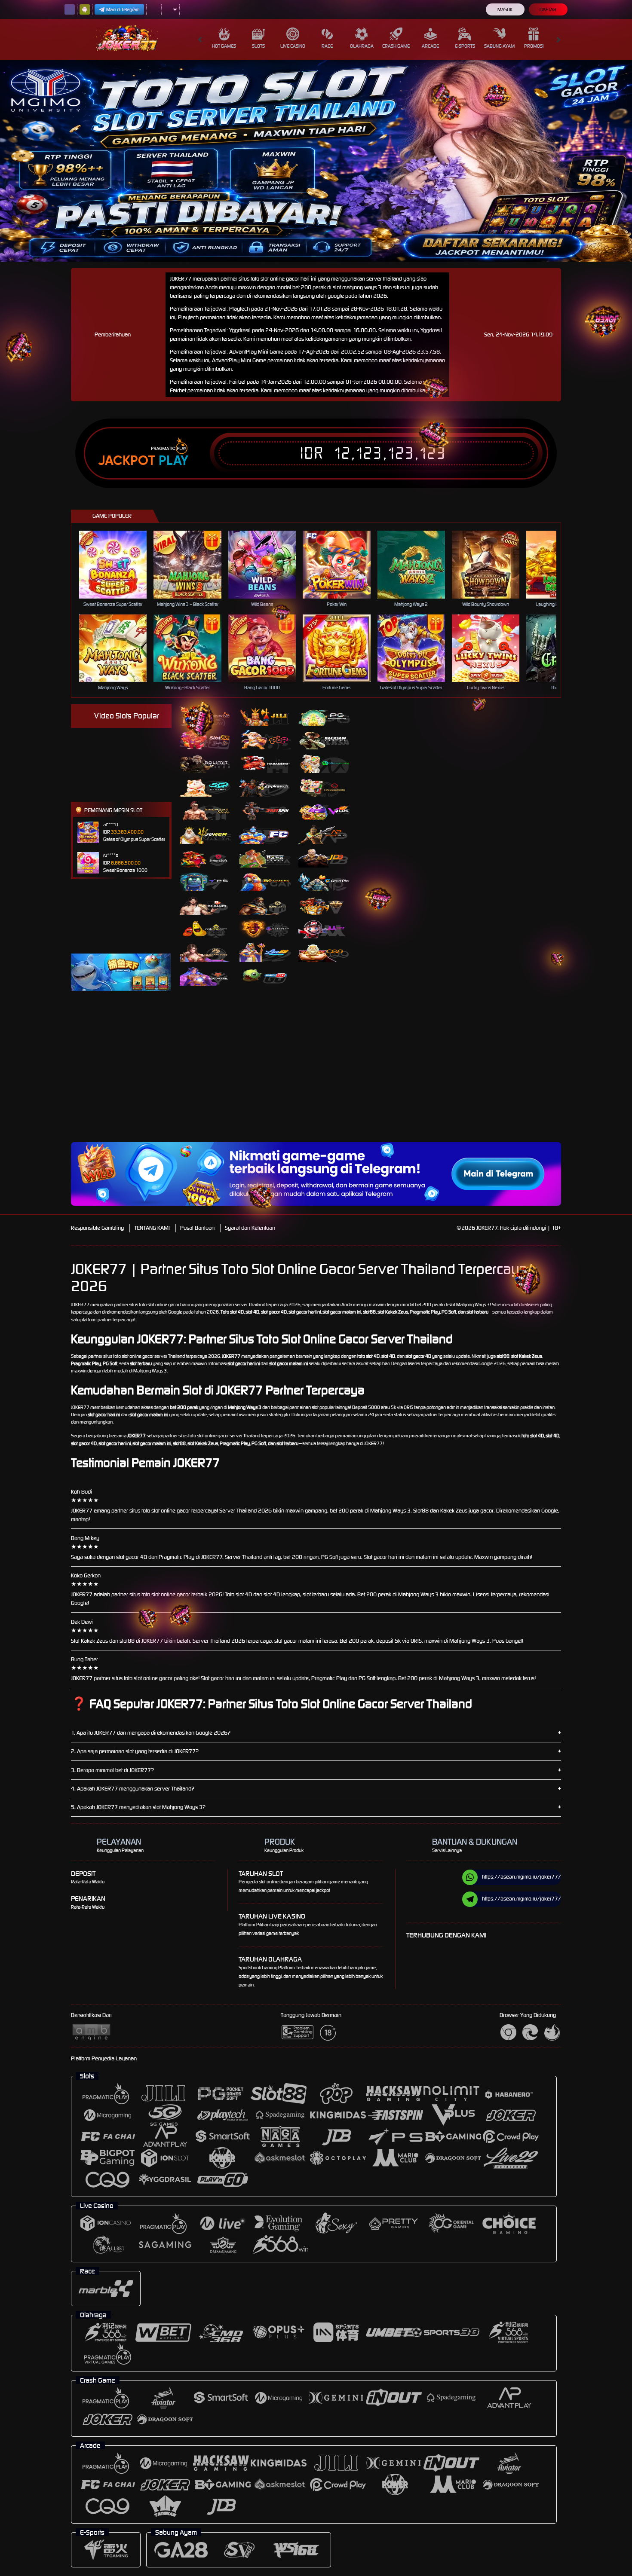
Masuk (505, 9)
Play (173, 461)
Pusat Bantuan (197, 1228)
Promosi (534, 46)
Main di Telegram (123, 9)
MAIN (118, 564)
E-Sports (465, 46)
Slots (258, 46)
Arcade (430, 46)
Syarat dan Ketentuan (250, 1228)
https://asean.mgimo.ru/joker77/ (522, 1877)
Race (327, 46)
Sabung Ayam (499, 46)
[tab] (206, 716)
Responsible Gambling (97, 1228)
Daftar (548, 9)
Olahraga (362, 46)
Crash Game (396, 46)
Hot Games (224, 46)
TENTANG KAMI (152, 1228)
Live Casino (293, 46)
